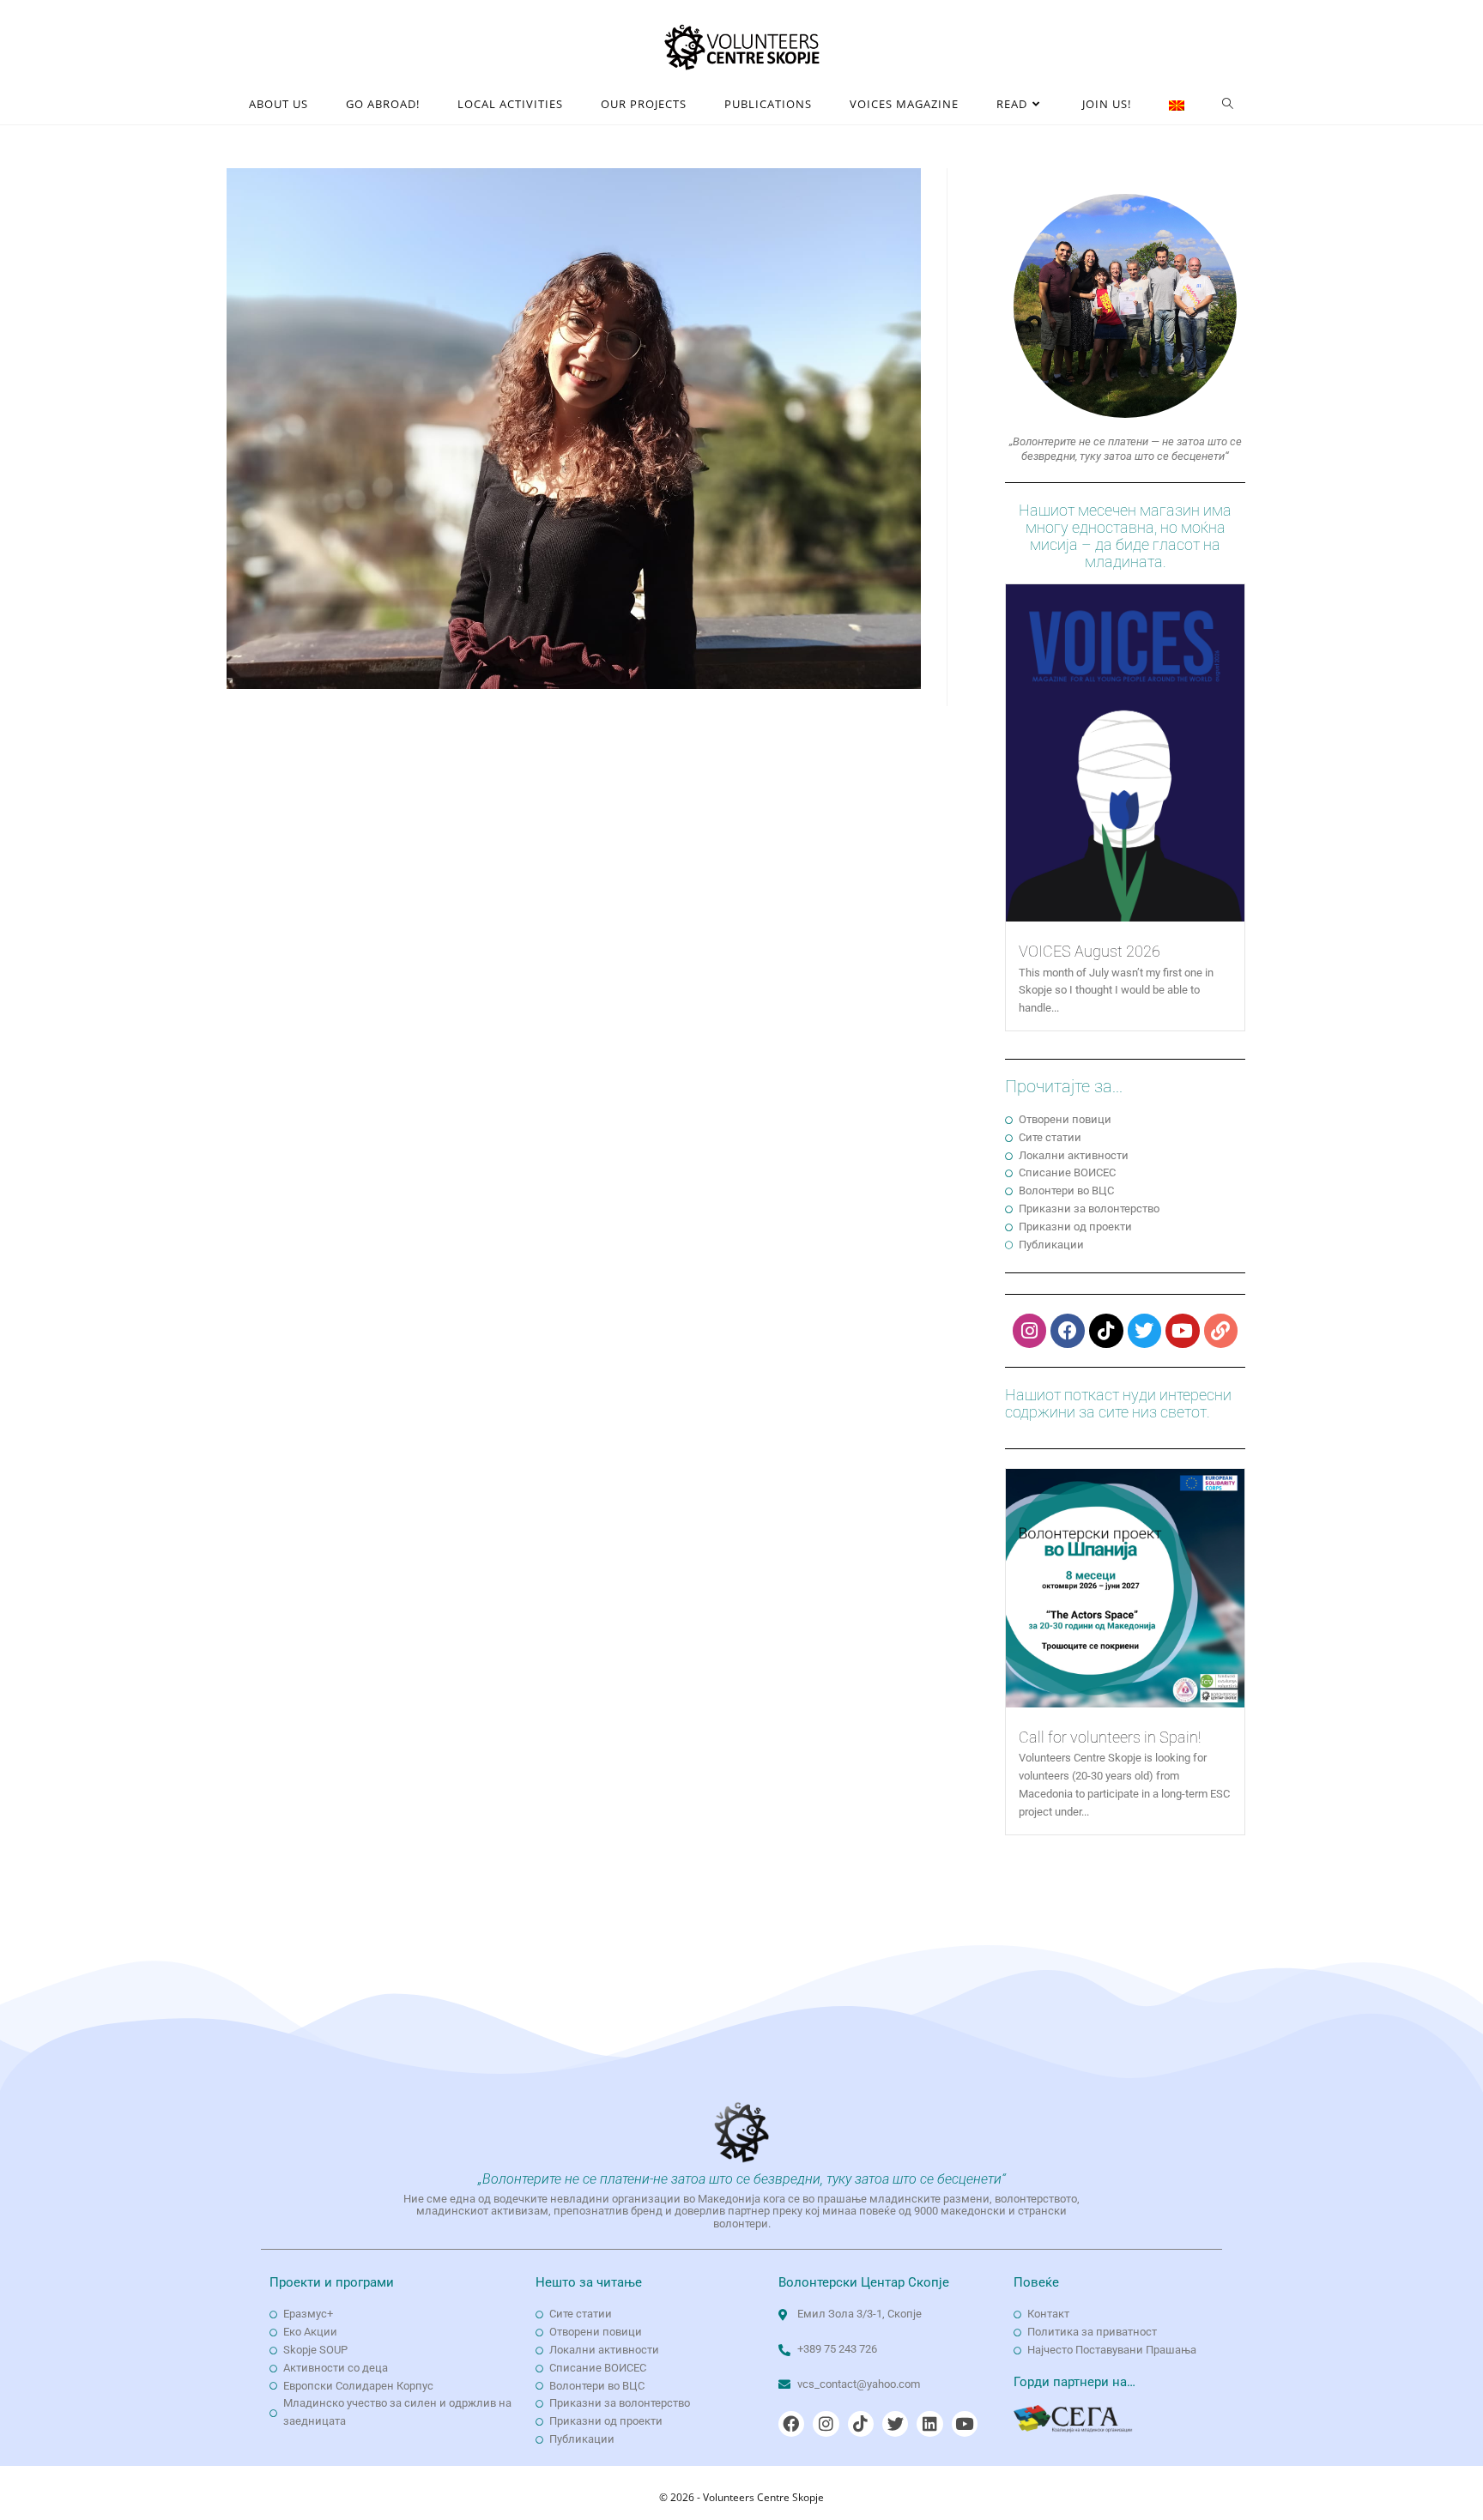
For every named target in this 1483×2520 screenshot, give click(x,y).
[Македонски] (1177, 104)
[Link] (1221, 1331)
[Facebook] (1068, 1331)
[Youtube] (1183, 1331)
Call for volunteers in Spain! (1110, 1737)
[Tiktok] (1106, 1331)
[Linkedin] (929, 2424)
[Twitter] (1145, 1331)
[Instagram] (1030, 1331)
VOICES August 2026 (1090, 951)
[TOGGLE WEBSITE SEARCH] (1228, 104)
